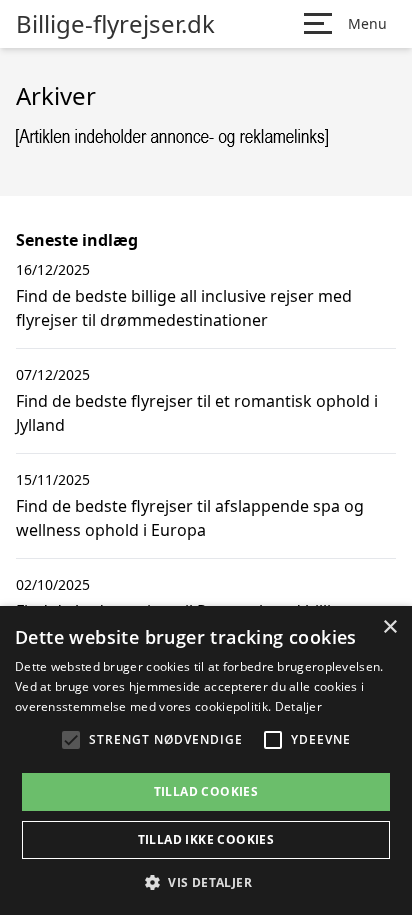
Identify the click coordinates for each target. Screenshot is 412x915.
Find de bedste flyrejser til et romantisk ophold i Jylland (197, 413)
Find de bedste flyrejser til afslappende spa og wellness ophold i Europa (190, 518)
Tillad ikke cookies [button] (206, 839)
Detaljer (298, 706)
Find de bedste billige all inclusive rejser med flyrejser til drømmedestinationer (184, 308)
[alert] (206, 760)
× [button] (389, 627)
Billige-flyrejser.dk (115, 24)
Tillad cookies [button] (206, 791)
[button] (206, 882)
